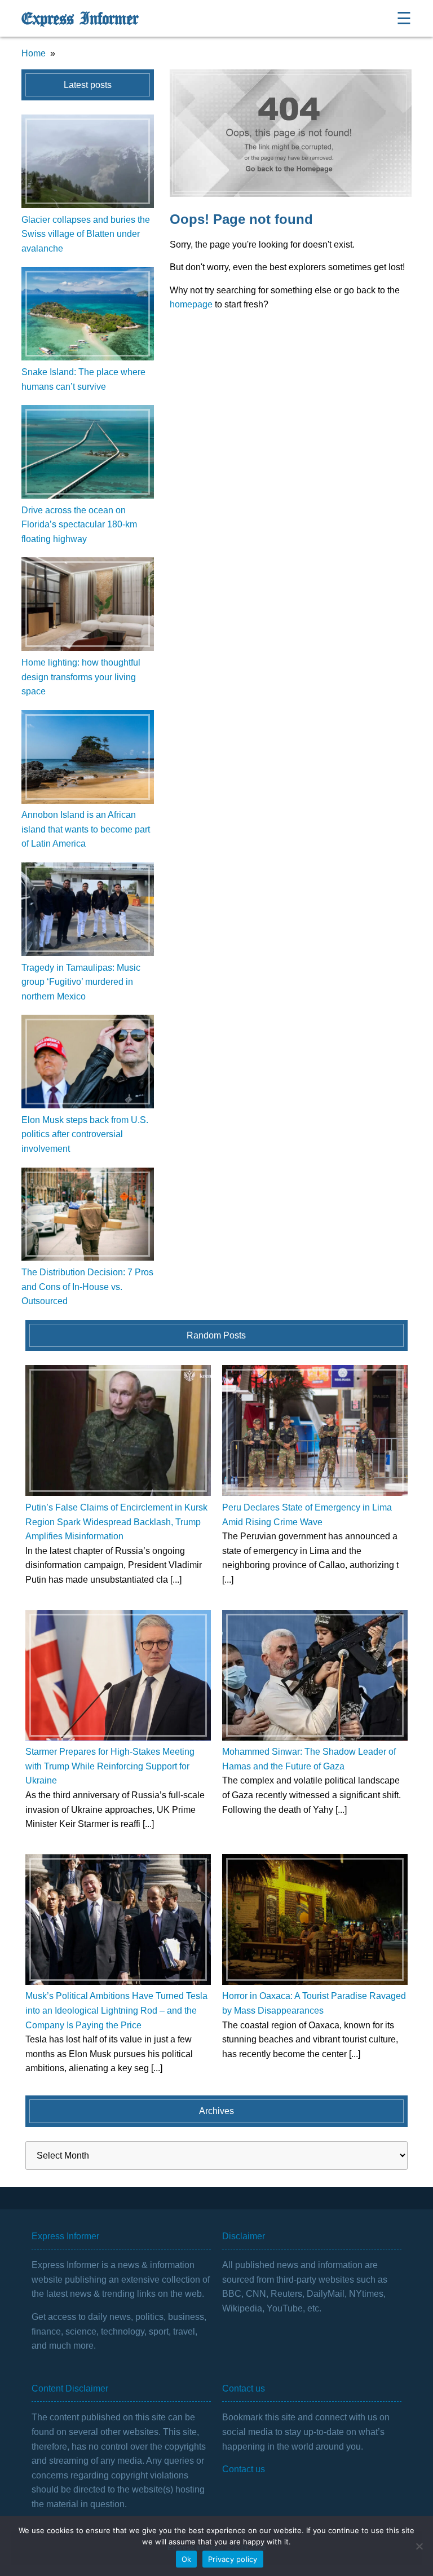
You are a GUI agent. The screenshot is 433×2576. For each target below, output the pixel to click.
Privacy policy (233, 2559)
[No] (419, 2546)
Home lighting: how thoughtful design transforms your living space (81, 677)
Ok (187, 2559)
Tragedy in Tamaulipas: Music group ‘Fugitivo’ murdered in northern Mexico (81, 982)
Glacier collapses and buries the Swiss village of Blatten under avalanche (86, 234)
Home (34, 53)
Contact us (244, 2469)
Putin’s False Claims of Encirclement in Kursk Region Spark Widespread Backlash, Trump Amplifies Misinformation (116, 1522)
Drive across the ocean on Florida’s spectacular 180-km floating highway (79, 525)
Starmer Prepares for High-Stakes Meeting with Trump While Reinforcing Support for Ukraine (110, 1766)
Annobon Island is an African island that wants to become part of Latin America (86, 829)
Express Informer (80, 19)
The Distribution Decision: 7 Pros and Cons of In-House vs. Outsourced (87, 1287)
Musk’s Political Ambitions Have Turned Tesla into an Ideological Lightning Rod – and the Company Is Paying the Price (116, 2010)
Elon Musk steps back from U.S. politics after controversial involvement (85, 1134)
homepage (191, 304)
